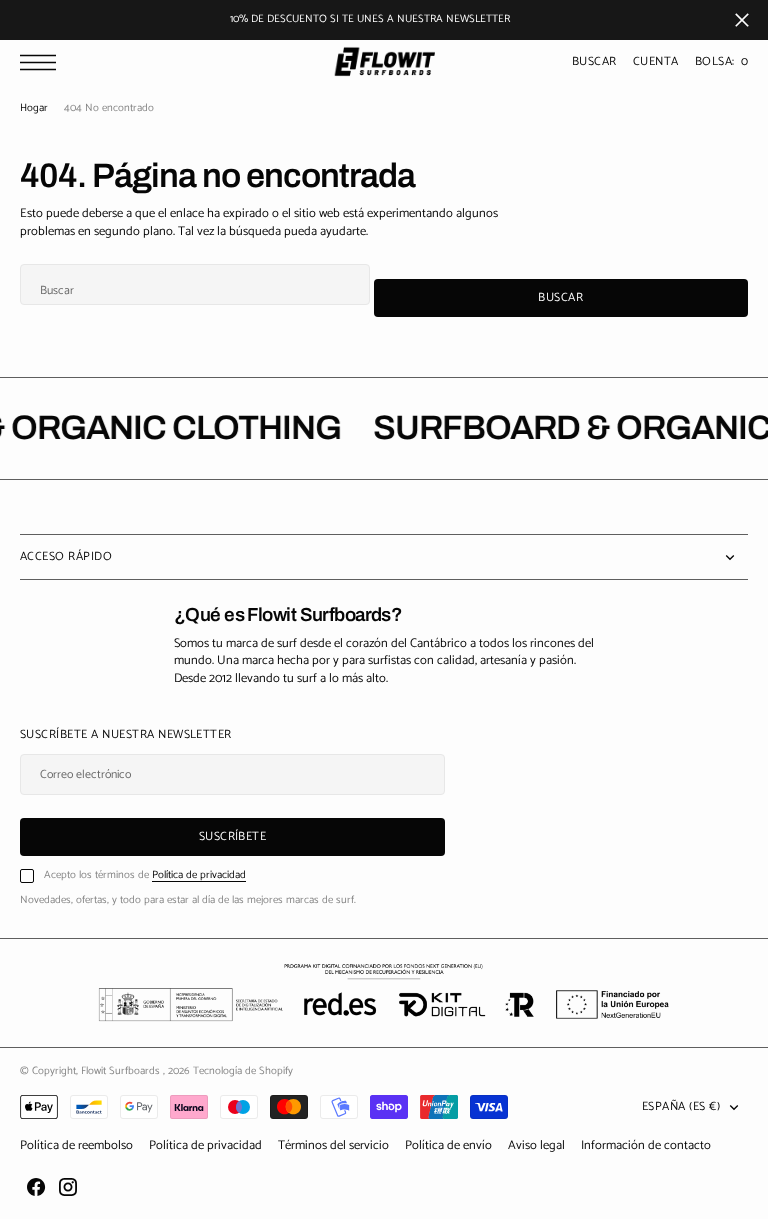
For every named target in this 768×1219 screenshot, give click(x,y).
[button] (43, 62)
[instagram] (68, 1187)
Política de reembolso (76, 1145)
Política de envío (448, 1145)
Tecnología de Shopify (243, 1071)
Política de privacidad (199, 875)
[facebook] (36, 1187)
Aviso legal (536, 1145)
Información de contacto (646, 1145)
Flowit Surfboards (122, 1071)
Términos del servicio (333, 1145)
